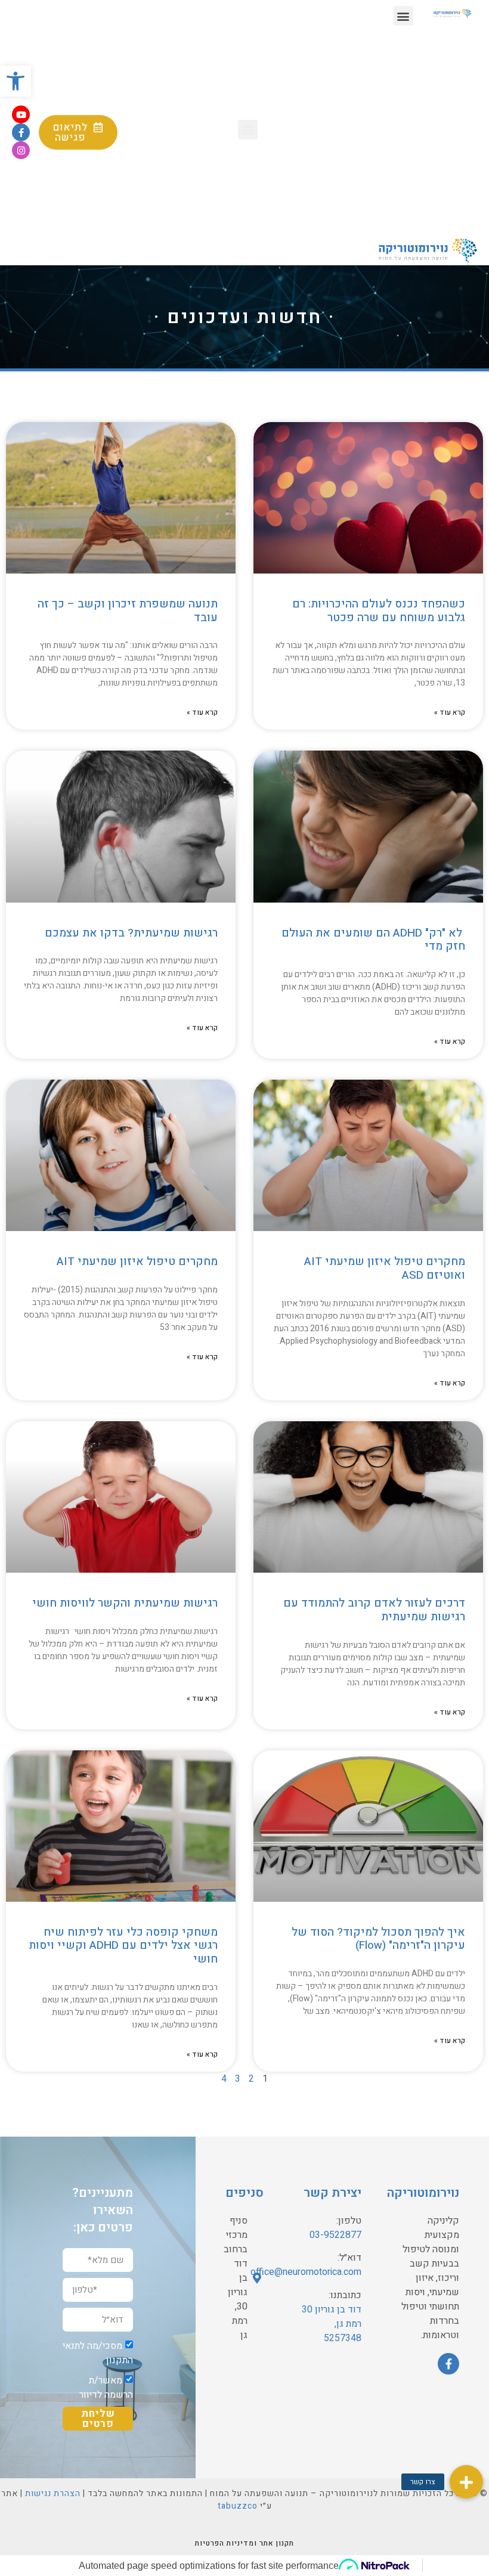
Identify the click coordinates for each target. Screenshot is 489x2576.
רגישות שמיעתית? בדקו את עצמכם (131, 933)
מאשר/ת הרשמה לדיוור (106, 2388)
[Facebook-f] (21, 132)
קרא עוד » (450, 712)
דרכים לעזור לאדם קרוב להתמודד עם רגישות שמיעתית (374, 1610)
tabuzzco (238, 2506)
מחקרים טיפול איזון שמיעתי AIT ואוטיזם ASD (385, 1268)
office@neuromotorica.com (306, 2272)
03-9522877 (335, 2235)
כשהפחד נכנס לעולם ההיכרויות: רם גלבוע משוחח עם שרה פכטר (379, 611)
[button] (403, 16)
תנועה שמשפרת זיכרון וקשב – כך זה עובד (128, 611)
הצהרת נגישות (53, 2493)
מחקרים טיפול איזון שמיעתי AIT (137, 1261)
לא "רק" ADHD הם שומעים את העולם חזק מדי (373, 940)
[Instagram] (21, 150)
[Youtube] (21, 114)
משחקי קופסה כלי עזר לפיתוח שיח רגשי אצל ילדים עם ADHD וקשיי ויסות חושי (123, 1946)
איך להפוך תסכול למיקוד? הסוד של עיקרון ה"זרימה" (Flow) (378, 1939)
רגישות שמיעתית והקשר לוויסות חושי (125, 1603)
